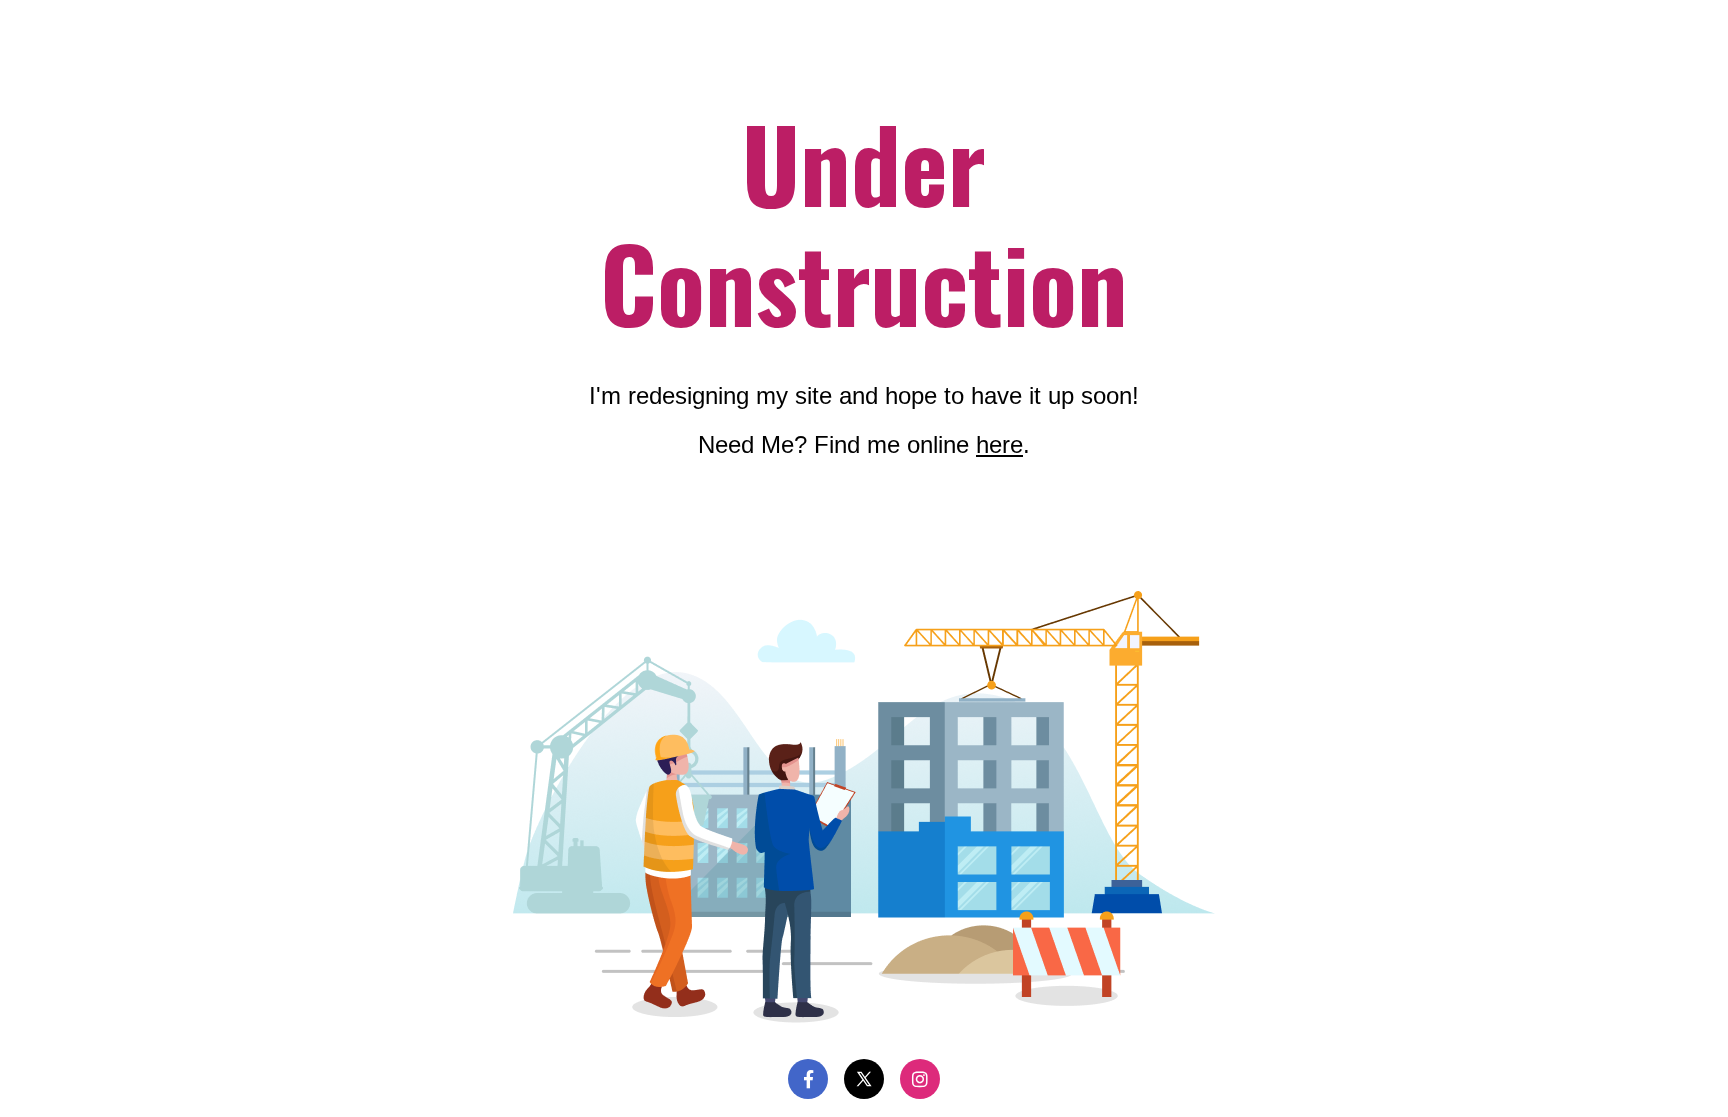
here (999, 444)
